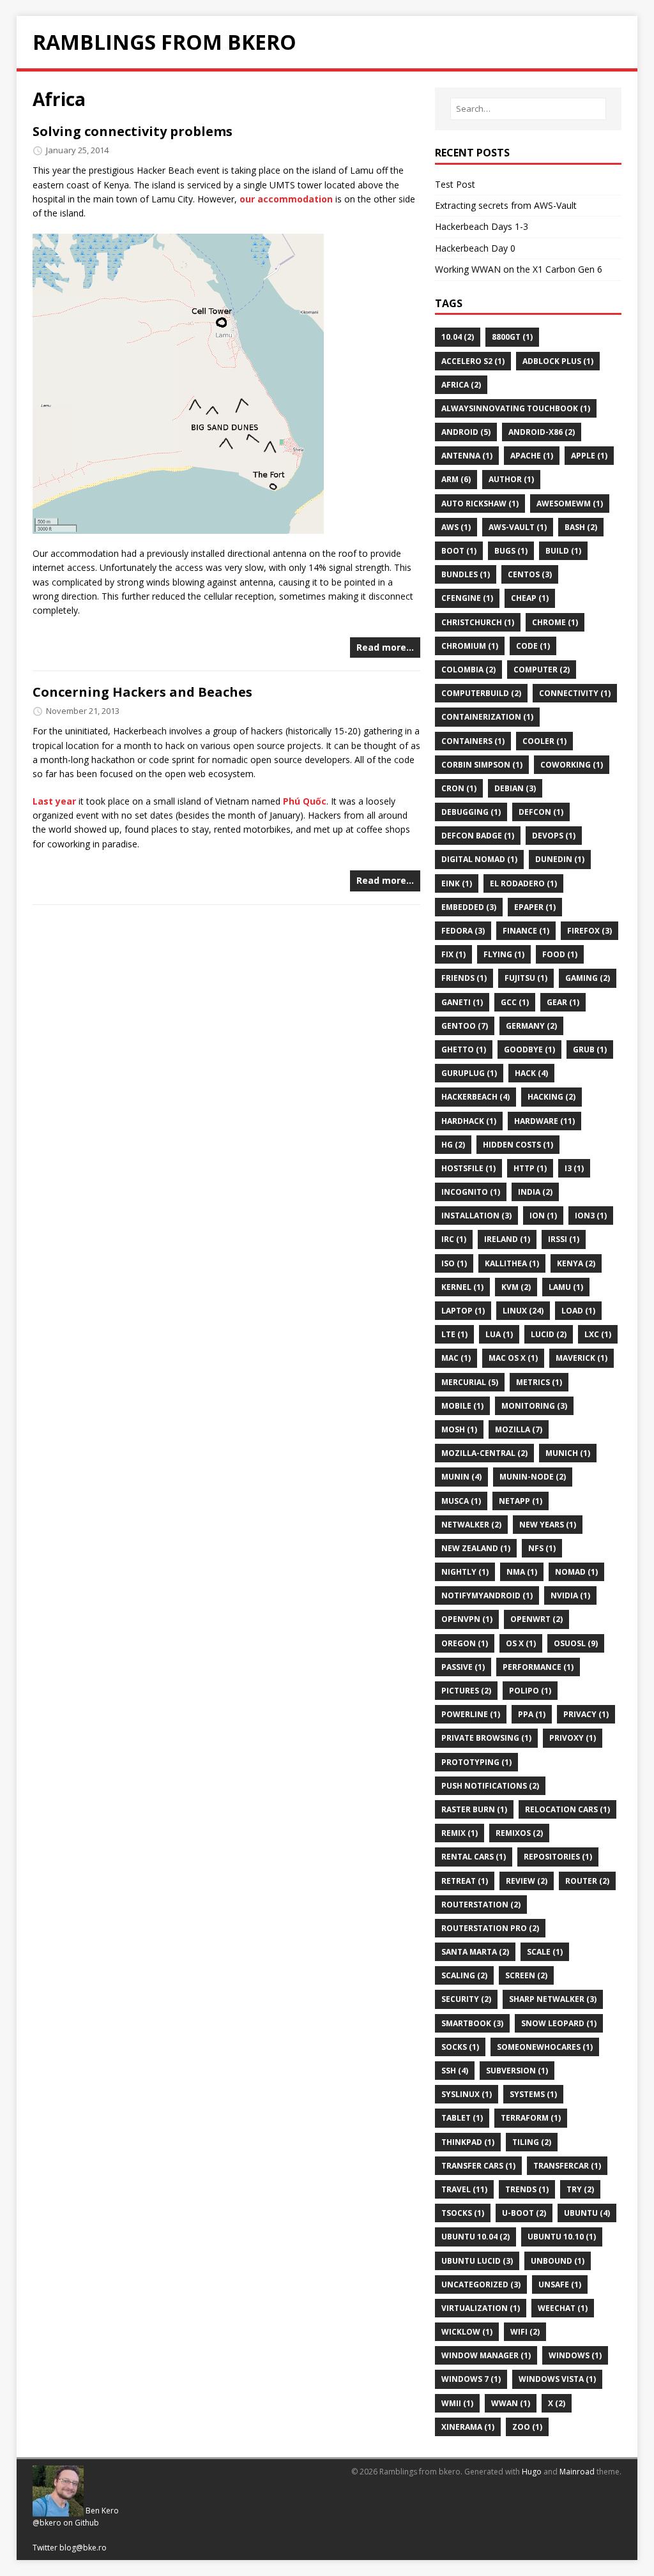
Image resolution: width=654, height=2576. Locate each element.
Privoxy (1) (573, 1738)
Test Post (455, 184)
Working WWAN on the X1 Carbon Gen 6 (519, 269)
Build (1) (563, 551)
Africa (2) (461, 385)
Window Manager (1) (486, 2355)
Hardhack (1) (469, 1121)
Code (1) (533, 646)
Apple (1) (589, 456)
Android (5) (466, 432)
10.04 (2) (458, 337)
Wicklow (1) (467, 2332)
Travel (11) (464, 2189)
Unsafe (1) (560, 2284)
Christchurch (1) (478, 622)
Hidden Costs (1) (518, 1145)
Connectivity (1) (575, 693)
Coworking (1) (572, 765)
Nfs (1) (542, 1548)
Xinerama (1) (468, 2427)
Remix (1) (460, 1833)
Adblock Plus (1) (558, 361)
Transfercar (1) (567, 2166)
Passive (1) (463, 1667)
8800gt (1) (512, 337)
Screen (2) (526, 1975)
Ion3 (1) (591, 1216)
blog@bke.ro (83, 2548)
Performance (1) (538, 1667)
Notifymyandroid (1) (487, 1595)
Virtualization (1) (481, 2308)
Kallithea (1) (512, 1263)
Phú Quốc (305, 801)
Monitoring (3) (534, 1406)
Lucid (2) (549, 1334)
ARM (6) (456, 479)
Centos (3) (530, 574)
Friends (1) (464, 978)
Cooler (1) (544, 741)
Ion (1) (543, 1216)
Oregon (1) (465, 1643)
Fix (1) (453, 954)
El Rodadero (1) (523, 883)
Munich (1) (568, 1453)
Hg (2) (453, 1145)
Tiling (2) (532, 2142)
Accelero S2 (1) (473, 361)
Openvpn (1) (467, 1619)
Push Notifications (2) (490, 1786)
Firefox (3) (589, 931)
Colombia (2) (468, 670)
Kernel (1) (462, 1287)
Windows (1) (575, 2355)
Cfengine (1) (467, 598)
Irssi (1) (564, 1239)
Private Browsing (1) (486, 1738)
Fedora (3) (463, 931)
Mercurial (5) (470, 1382)
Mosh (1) (459, 1429)
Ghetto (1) (464, 1049)
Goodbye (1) (529, 1049)
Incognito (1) (471, 1192)
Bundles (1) (466, 574)
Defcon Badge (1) (478, 836)
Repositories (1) (558, 1857)
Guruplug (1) (469, 1073)
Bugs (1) (511, 551)
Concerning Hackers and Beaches (142, 692)
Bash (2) (581, 527)
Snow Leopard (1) (559, 2023)
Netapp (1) (521, 1501)
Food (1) (560, 954)
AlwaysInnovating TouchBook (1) (516, 408)
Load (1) (578, 1311)
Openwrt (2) (536, 1619)
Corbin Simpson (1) (482, 765)
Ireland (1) (507, 1239)
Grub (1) (590, 1049)
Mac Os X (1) (513, 1358)
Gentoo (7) (465, 1026)
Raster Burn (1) (474, 1809)
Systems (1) (533, 2094)
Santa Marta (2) (475, 1952)
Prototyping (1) (476, 1762)
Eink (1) (457, 883)
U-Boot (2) (524, 2213)
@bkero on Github (66, 2523)
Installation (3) (476, 1216)
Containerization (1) (487, 717)
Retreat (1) (465, 1881)
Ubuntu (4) (587, 2213)
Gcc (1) (515, 1002)
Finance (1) (526, 931)
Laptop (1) (463, 1311)
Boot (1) (459, 551)
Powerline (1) (471, 1714)
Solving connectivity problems (133, 131)
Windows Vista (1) (557, 2379)
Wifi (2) (525, 2332)
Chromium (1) (470, 646)
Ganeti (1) (462, 1002)
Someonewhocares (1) (545, 2047)
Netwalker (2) (471, 1525)
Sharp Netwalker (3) (553, 1999)
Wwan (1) (511, 2403)
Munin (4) (461, 1477)
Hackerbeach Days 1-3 (482, 226)
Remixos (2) (519, 1833)
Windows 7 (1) (471, 2379)
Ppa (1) (532, 1714)
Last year (54, 801)
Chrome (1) (555, 622)
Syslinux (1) (467, 2094)
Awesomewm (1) (570, 504)
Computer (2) (542, 670)
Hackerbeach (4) (475, 1097)
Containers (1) (473, 741)
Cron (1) (459, 788)
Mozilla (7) (519, 1429)
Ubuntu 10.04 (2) (475, 2237)
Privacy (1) (586, 1714)
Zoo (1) (527, 2427)
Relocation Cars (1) (567, 1809)
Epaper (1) (535, 907)
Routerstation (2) (481, 1905)
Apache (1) (532, 456)
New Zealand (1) (476, 1548)
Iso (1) (454, 1263)
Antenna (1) (467, 456)
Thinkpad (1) (468, 2142)
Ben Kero (102, 2511)
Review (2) (527, 1881)
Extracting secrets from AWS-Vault (506, 205)
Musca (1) (461, 1501)
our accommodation (286, 199)
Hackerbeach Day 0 (475, 248)
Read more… (385, 647)
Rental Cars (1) (474, 1857)
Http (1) (530, 1168)
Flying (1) (504, 954)
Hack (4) (531, 1073)
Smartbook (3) (472, 2023)
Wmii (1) (457, 2403)
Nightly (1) (465, 1572)
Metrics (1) (539, 1382)
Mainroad (577, 2472)
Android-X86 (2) (542, 432)
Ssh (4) (455, 2071)
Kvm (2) (516, 1287)
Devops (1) (554, 836)
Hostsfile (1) (468, 1168)
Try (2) (580, 2189)
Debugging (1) (471, 812)
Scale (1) (545, 1952)
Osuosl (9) (576, 1643)
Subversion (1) (517, 2071)
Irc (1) (454, 1239)
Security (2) (466, 1999)
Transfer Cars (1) (478, 2166)
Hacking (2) (551, 1097)
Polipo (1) (530, 1691)
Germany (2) (531, 1026)
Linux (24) (523, 1311)
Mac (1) (456, 1358)
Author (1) (511, 479)
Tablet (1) (462, 2118)
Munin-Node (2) (533, 1477)
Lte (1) (454, 1334)
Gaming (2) (588, 978)
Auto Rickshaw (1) (480, 504)
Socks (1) (460, 2047)
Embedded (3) (469, 907)
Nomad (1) (576, 1572)
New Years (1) (548, 1525)
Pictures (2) (466, 1691)
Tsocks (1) (463, 2213)
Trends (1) (527, 2189)
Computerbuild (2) (481, 693)
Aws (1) (456, 527)
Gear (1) (563, 1002)
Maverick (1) (582, 1358)
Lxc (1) (598, 1334)
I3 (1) (574, 1168)
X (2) (557, 2403)
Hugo (532, 2472)
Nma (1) (522, 1572)
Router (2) (587, 1881)
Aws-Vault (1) (518, 527)
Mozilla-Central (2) (484, 1453)
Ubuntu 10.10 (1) (562, 2237)
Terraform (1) (531, 2118)
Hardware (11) (544, 1121)
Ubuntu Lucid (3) (477, 2261)
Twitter (45, 2548)
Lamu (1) (566, 1287)
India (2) (535, 1192)
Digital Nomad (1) (479, 859)
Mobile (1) (462, 1406)
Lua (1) (499, 1334)
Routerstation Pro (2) (490, 1928)
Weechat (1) (563, 2308)
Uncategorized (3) (481, 2284)
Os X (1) (521, 1643)
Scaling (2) (464, 1975)
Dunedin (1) (560, 859)
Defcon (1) (541, 812)
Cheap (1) (530, 598)
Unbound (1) (558, 2261)
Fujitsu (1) (526, 978)
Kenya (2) (576, 1263)
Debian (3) (515, 788)
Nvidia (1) (570, 1595)
